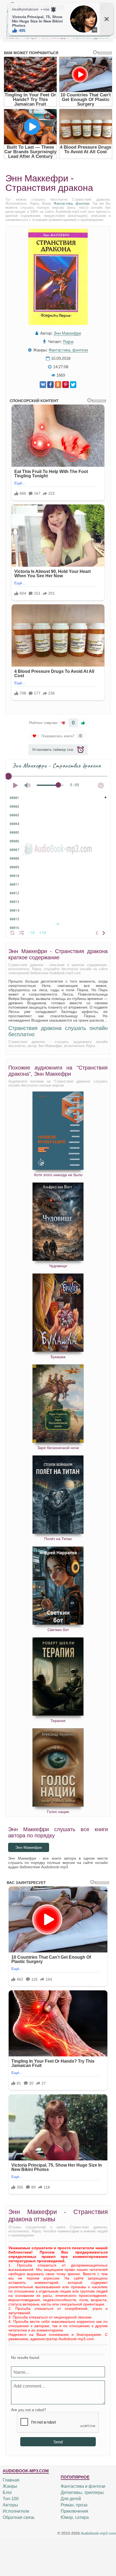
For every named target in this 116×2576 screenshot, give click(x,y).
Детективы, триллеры (82, 2492)
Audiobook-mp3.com (98, 2533)
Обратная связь (19, 2517)
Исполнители (16, 2511)
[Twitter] (73, 385)
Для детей (71, 2499)
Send (58, 2442)
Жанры (10, 2486)
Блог (7, 2492)
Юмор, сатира (75, 2517)
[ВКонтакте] (43, 385)
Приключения (74, 2511)
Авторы (10, 2505)
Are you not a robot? (29, 2410)
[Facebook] (50, 385)
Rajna (68, 342)
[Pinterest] (66, 385)
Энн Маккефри (67, 333)
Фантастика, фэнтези (71, 203)
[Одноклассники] (58, 385)
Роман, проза (74, 2505)
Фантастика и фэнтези (83, 2486)
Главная (11, 2480)
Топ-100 (11, 2499)
